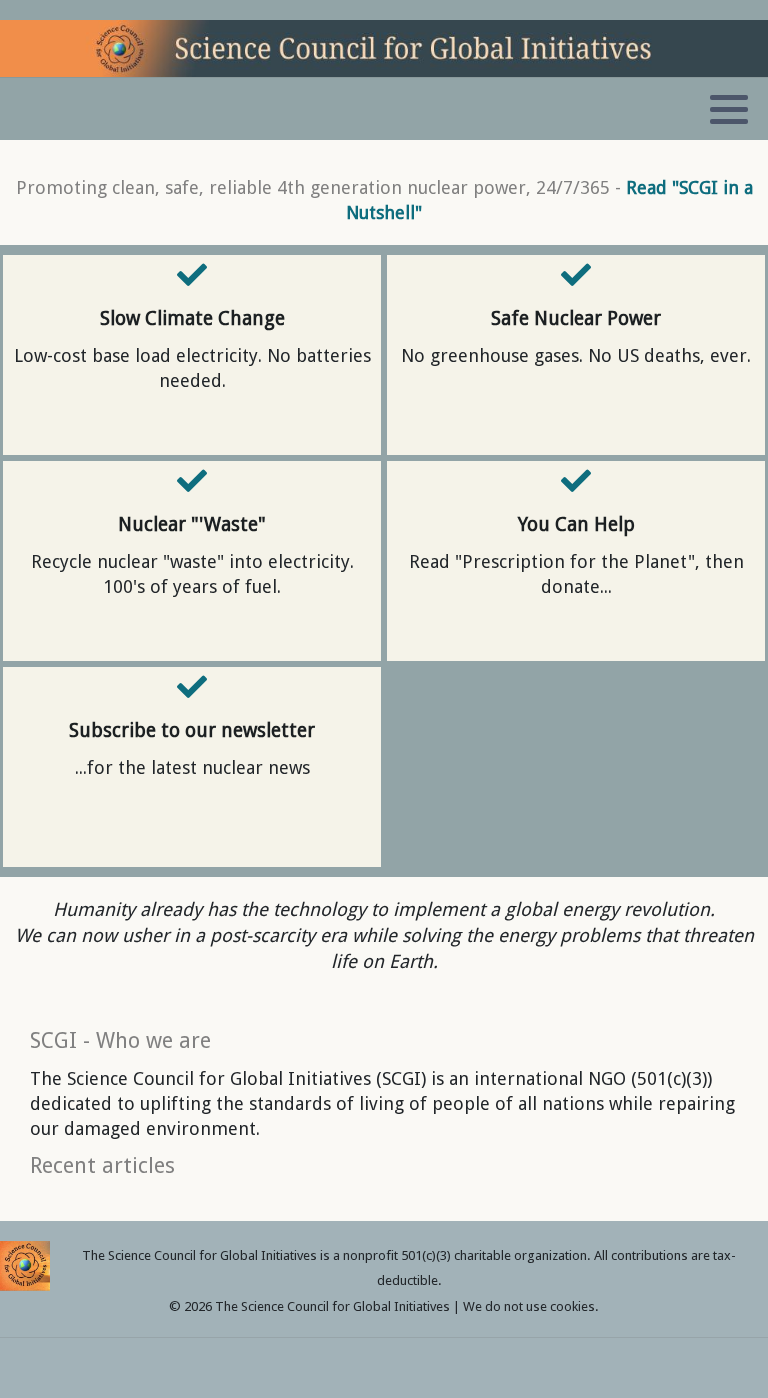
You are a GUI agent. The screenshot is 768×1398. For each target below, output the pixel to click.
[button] (729, 110)
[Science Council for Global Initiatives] (384, 48)
